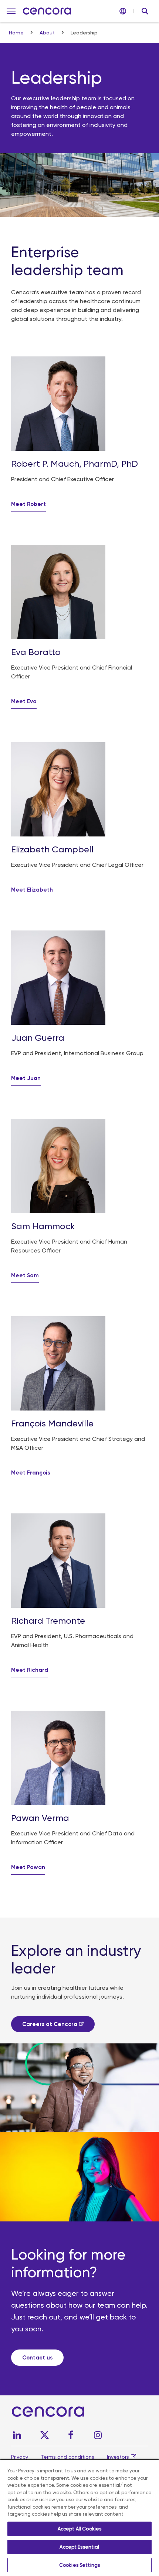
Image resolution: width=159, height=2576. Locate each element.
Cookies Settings (79, 2565)
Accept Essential (79, 2547)
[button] (11, 11)
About (48, 33)
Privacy (20, 2457)
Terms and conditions (67, 2457)
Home (17, 33)
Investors (118, 2457)
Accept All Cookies (79, 2529)
